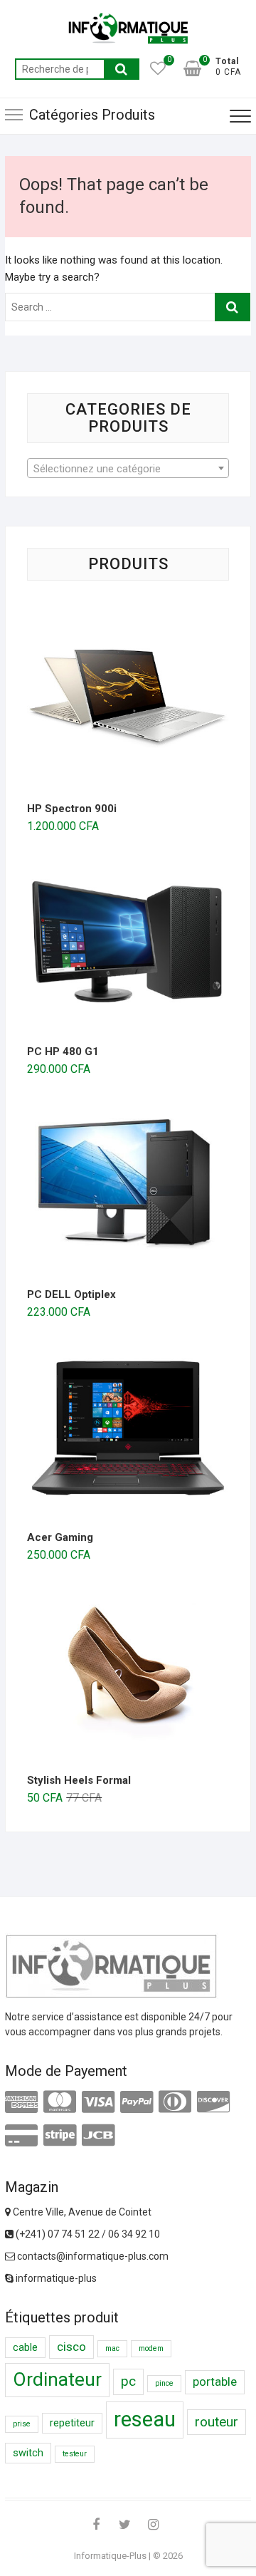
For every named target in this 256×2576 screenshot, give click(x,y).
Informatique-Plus (110, 2556)
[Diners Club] (175, 2102)
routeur (217, 2422)
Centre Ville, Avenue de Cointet (81, 2212)
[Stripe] (60, 2136)
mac (112, 2348)
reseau (145, 2419)
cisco (71, 2347)
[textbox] (128, 469)
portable (215, 2382)
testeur (75, 2454)
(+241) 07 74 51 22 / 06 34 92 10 (87, 2234)
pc (128, 2381)
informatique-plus (55, 2278)
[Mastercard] (60, 2102)
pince (164, 2383)
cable (25, 2348)
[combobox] (128, 468)
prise (22, 2424)
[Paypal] (137, 2102)
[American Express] (21, 2102)
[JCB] (98, 2136)
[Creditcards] (21, 2136)
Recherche (122, 69)
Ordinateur (57, 2379)
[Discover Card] (213, 2102)
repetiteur (72, 2423)
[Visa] (98, 2102)
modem (151, 2348)
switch (28, 2453)
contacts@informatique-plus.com (92, 2256)
